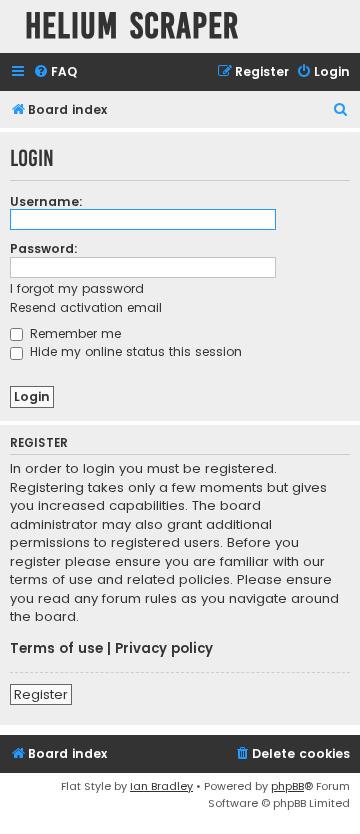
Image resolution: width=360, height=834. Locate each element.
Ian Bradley (161, 786)
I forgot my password (77, 288)
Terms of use (56, 649)
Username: (46, 201)
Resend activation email (86, 307)
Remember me (73, 333)
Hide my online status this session (134, 351)
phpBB (287, 786)
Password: (44, 248)
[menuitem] (55, 72)
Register (41, 694)
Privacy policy (164, 649)
